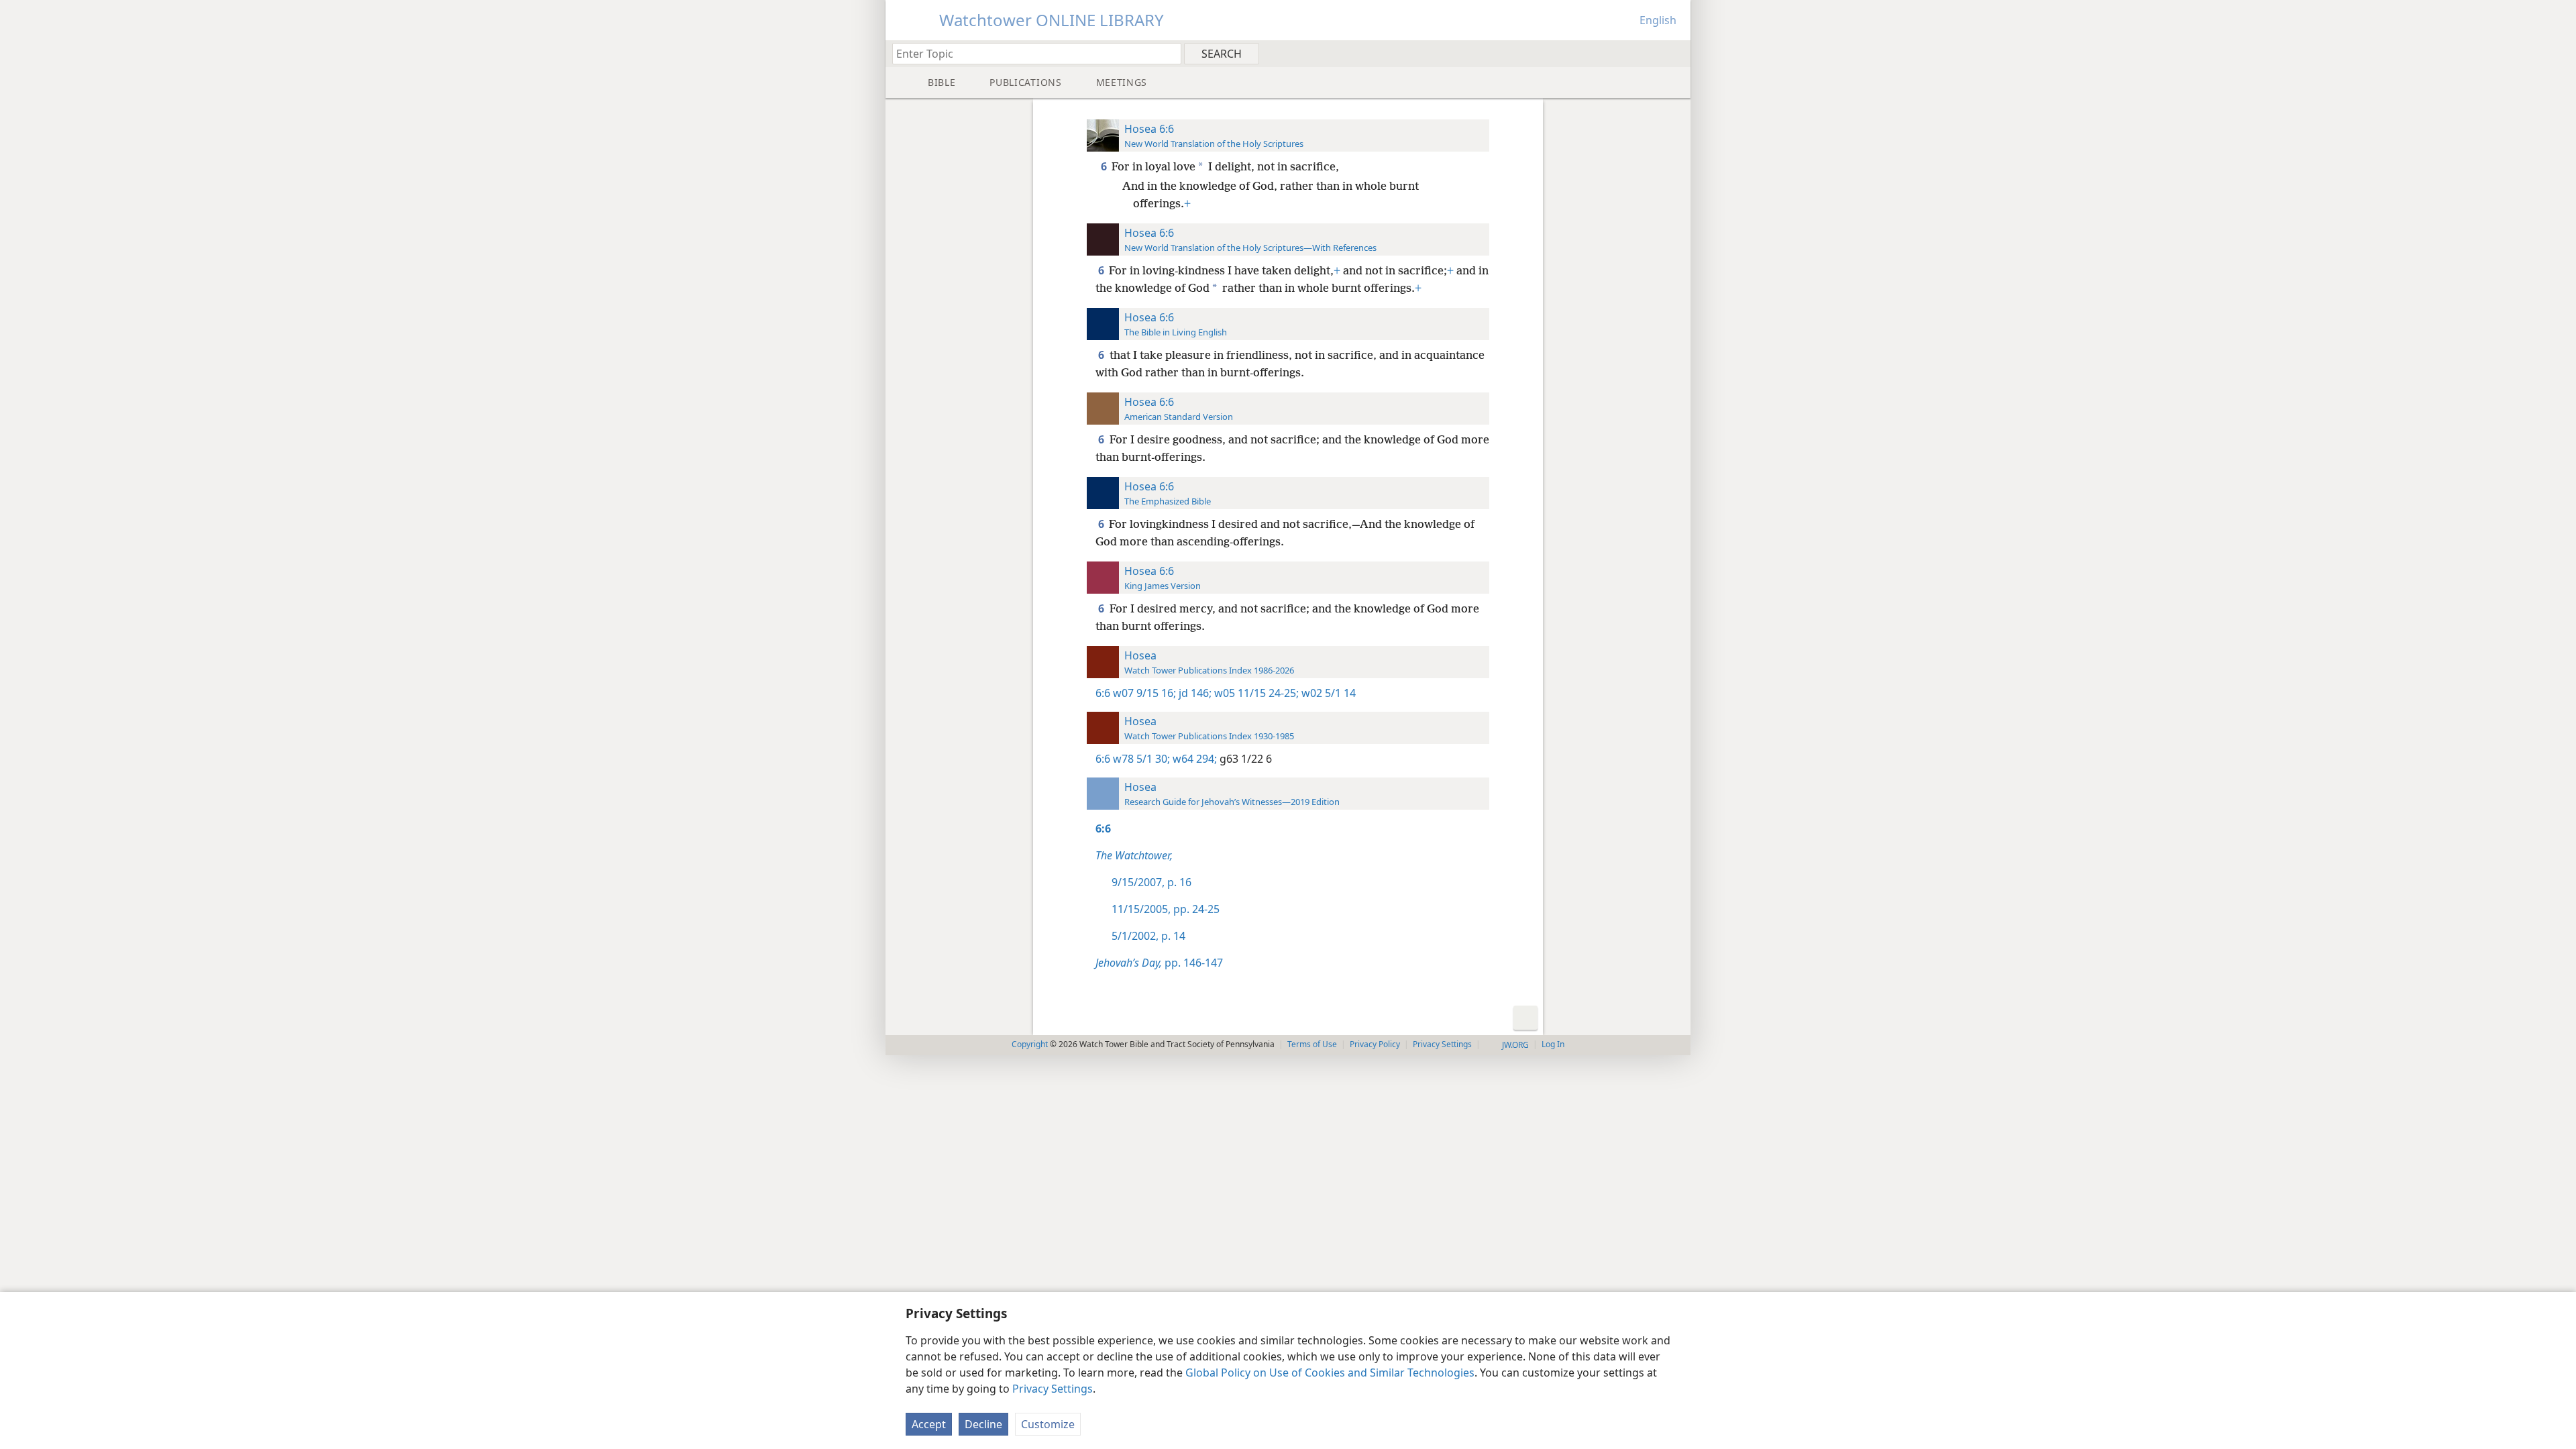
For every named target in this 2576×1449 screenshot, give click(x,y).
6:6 (1103, 693)
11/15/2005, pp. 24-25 (1166, 909)
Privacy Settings (1053, 1389)
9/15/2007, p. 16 (1151, 882)
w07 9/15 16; (1144, 693)
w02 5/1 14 (1327, 693)
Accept (929, 1424)
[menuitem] (1675, 53)
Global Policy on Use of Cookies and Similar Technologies (1330, 1373)
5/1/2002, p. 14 (1148, 936)
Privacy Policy (1375, 1044)
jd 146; (1194, 693)
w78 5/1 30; (1141, 759)
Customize (1048, 1424)
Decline (983, 1424)
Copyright (1030, 1044)
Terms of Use (1312, 1044)
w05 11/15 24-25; (1255, 693)
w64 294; (1193, 759)
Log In (1553, 1044)
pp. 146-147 (1159, 963)
